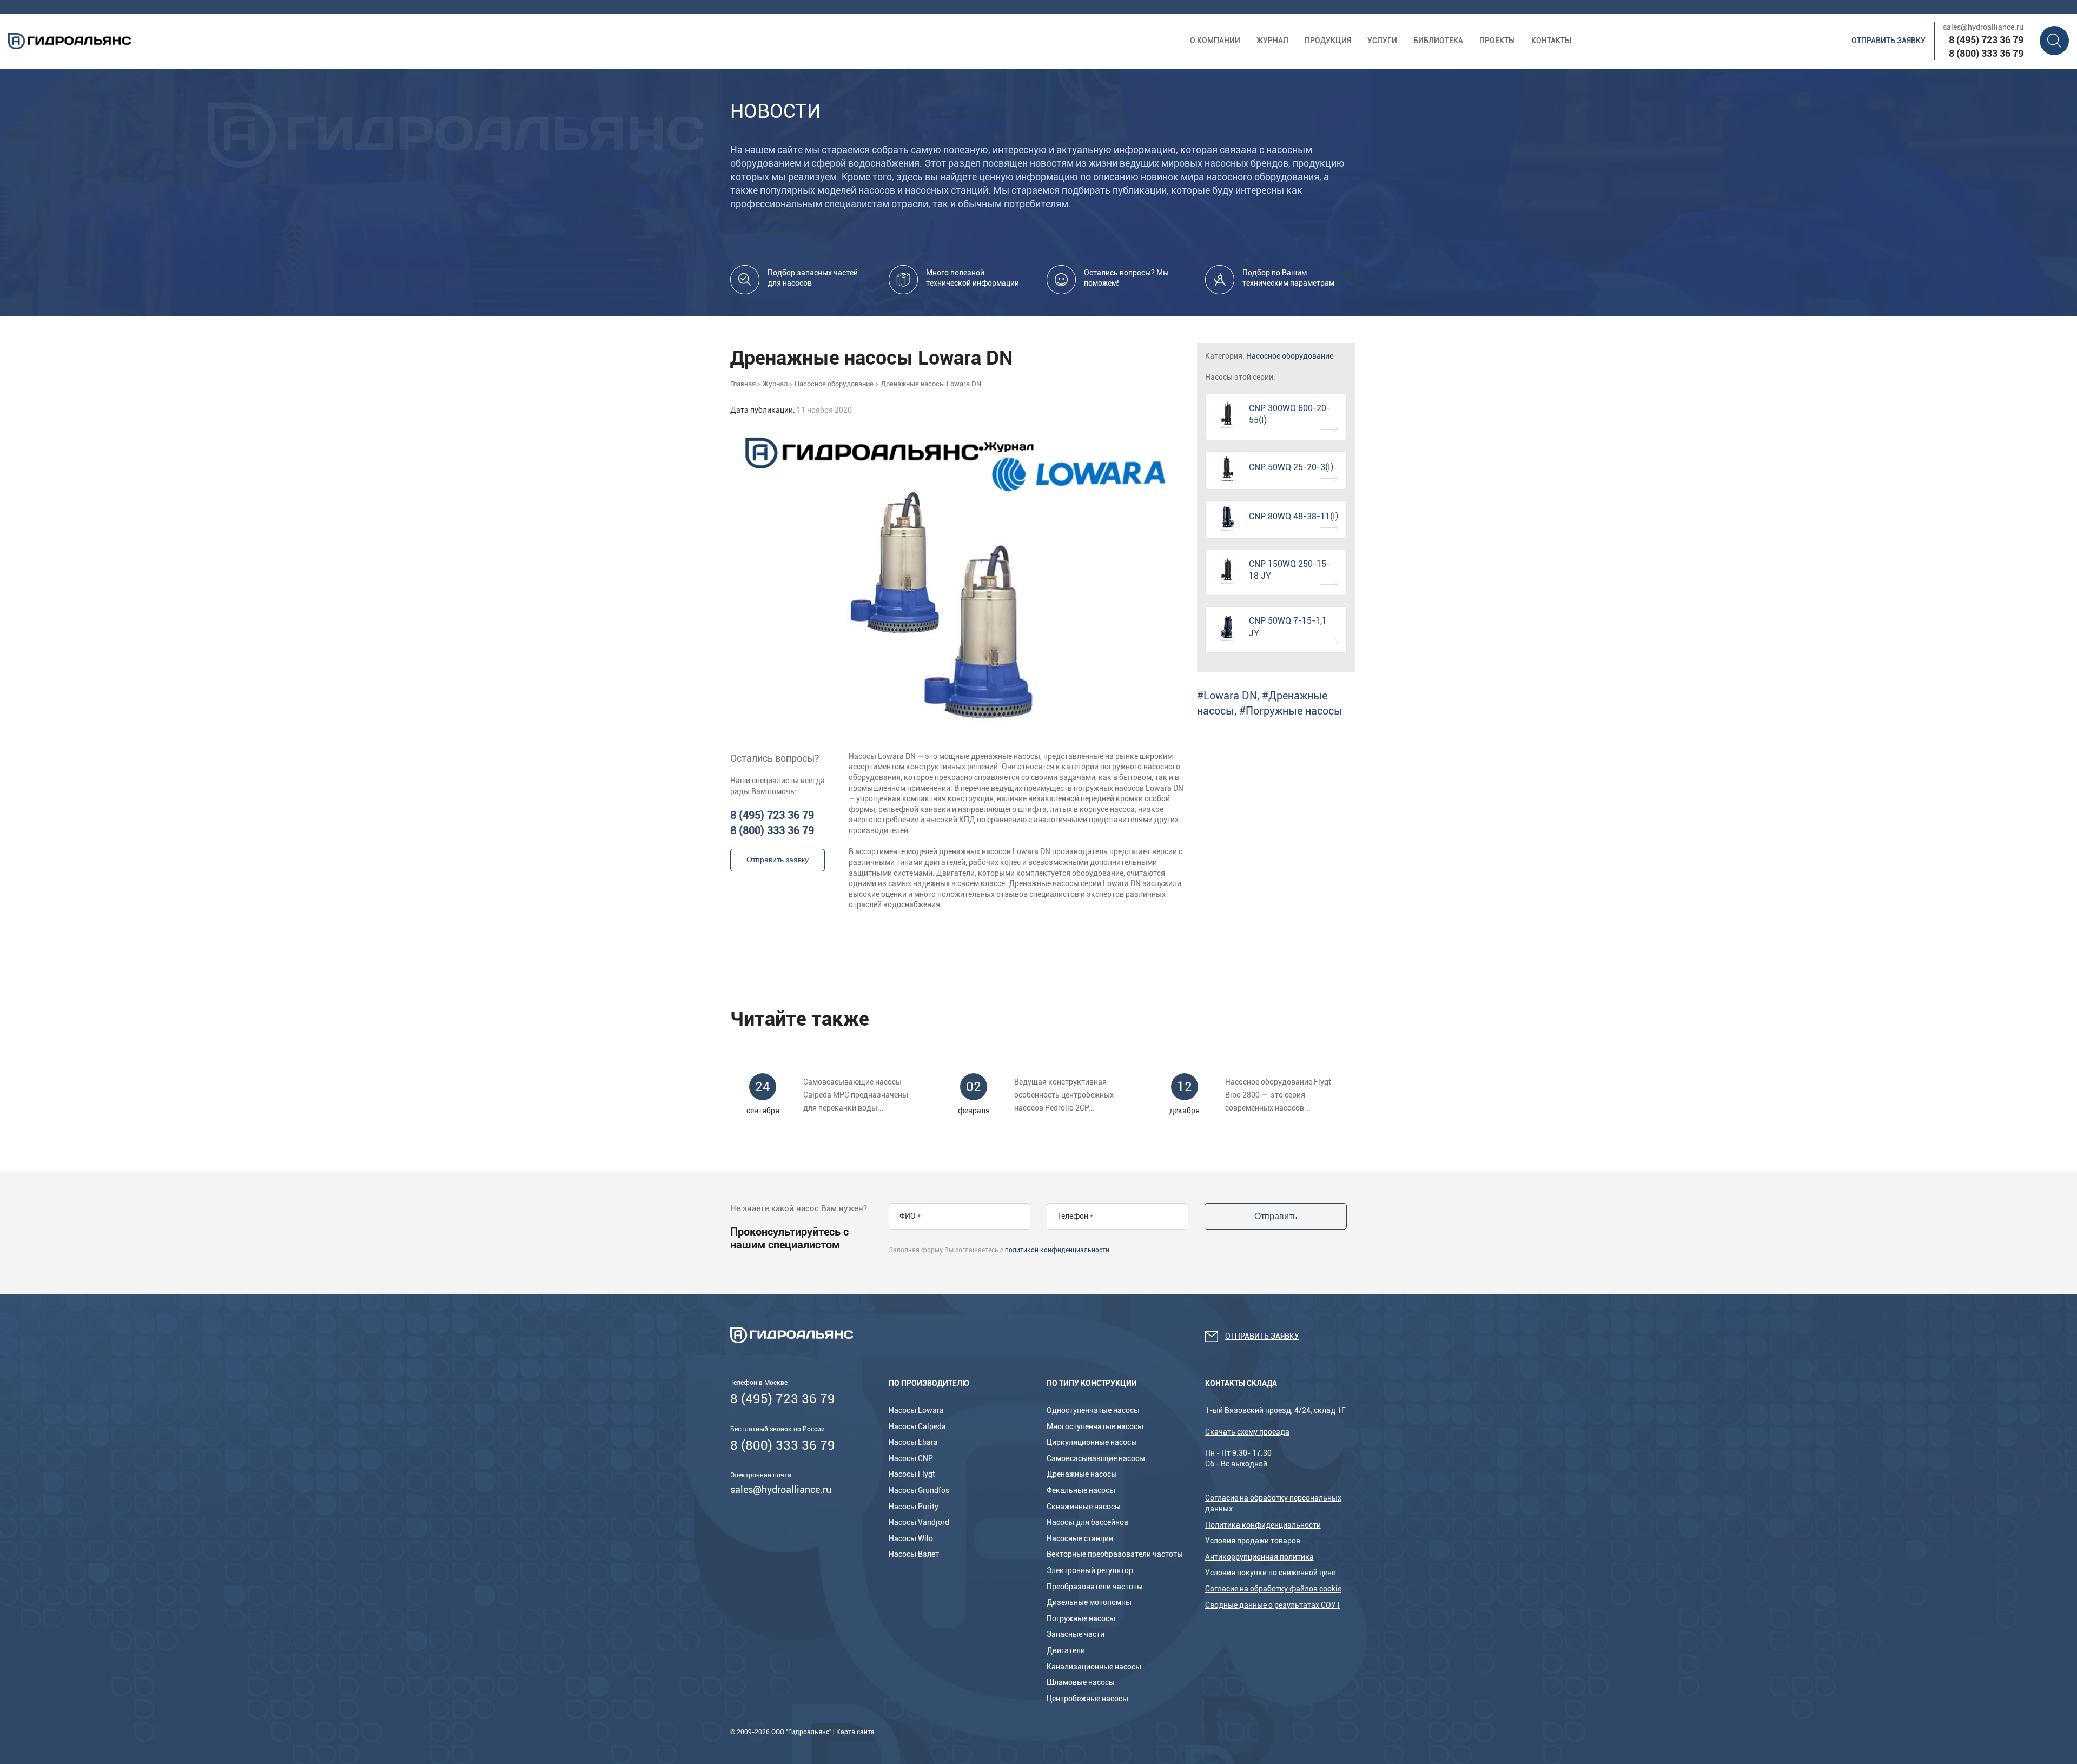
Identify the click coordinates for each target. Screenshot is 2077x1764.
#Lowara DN (1227, 696)
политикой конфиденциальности (1057, 1250)
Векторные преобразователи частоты (1115, 1554)
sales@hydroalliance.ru (1983, 27)
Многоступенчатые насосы (1095, 1426)
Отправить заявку (1889, 41)
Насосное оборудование (1290, 356)
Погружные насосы (1081, 1618)
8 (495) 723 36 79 (1986, 40)
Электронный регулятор (1090, 1570)
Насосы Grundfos (919, 1490)
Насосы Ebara (913, 1442)
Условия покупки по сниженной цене (1270, 1573)
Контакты (1551, 41)
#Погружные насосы (1291, 711)
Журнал (1272, 41)
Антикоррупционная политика (1259, 1557)
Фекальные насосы (1081, 1490)
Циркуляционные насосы (1092, 1442)
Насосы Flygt (912, 1474)
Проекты (1497, 41)
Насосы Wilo (911, 1538)
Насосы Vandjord (919, 1522)
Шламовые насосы (1081, 1682)
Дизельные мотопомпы (1089, 1602)
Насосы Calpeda (917, 1426)
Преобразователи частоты (1095, 1587)
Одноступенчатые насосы (1093, 1410)
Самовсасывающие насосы (1096, 1458)
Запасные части (1076, 1634)
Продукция (1328, 41)
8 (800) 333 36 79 (1986, 53)
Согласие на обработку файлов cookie (1273, 1589)
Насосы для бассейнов (1087, 1522)
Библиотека (1438, 41)
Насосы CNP (911, 1458)
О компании (1215, 41)
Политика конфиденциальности (1263, 1525)
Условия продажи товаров (1253, 1541)
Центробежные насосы (1087, 1699)
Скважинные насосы (1084, 1507)
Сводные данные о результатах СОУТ (1273, 1605)
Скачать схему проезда (1247, 1432)
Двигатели (1066, 1650)
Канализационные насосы (1094, 1667)
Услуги (1382, 41)
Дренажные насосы (1082, 1474)
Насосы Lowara (916, 1410)
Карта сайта (855, 1732)
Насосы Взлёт (914, 1554)
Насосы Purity (914, 1507)
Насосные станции (1080, 1538)
